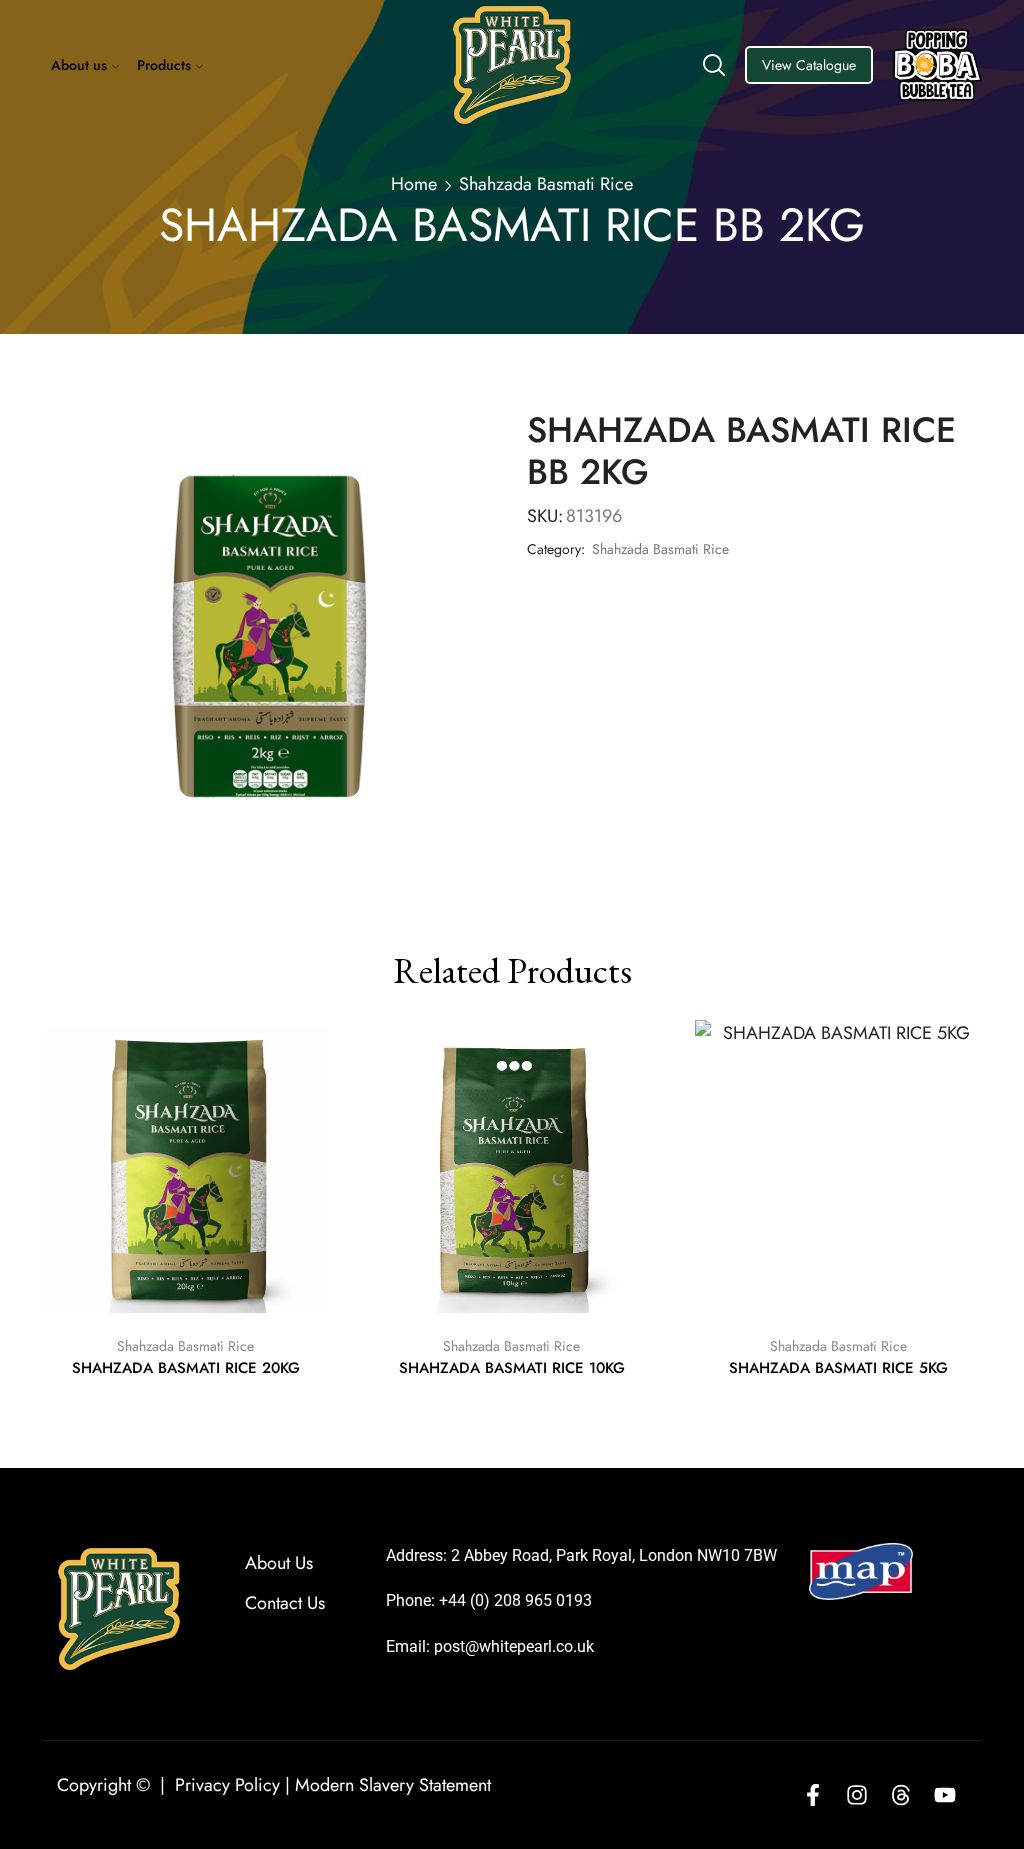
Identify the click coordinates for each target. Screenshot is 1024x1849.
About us (79, 65)
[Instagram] (857, 1795)
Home (414, 184)
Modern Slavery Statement (393, 1785)
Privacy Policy (227, 1785)
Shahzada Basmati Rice (546, 184)
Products (164, 65)
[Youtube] (945, 1795)
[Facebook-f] (813, 1795)
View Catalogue (809, 65)
